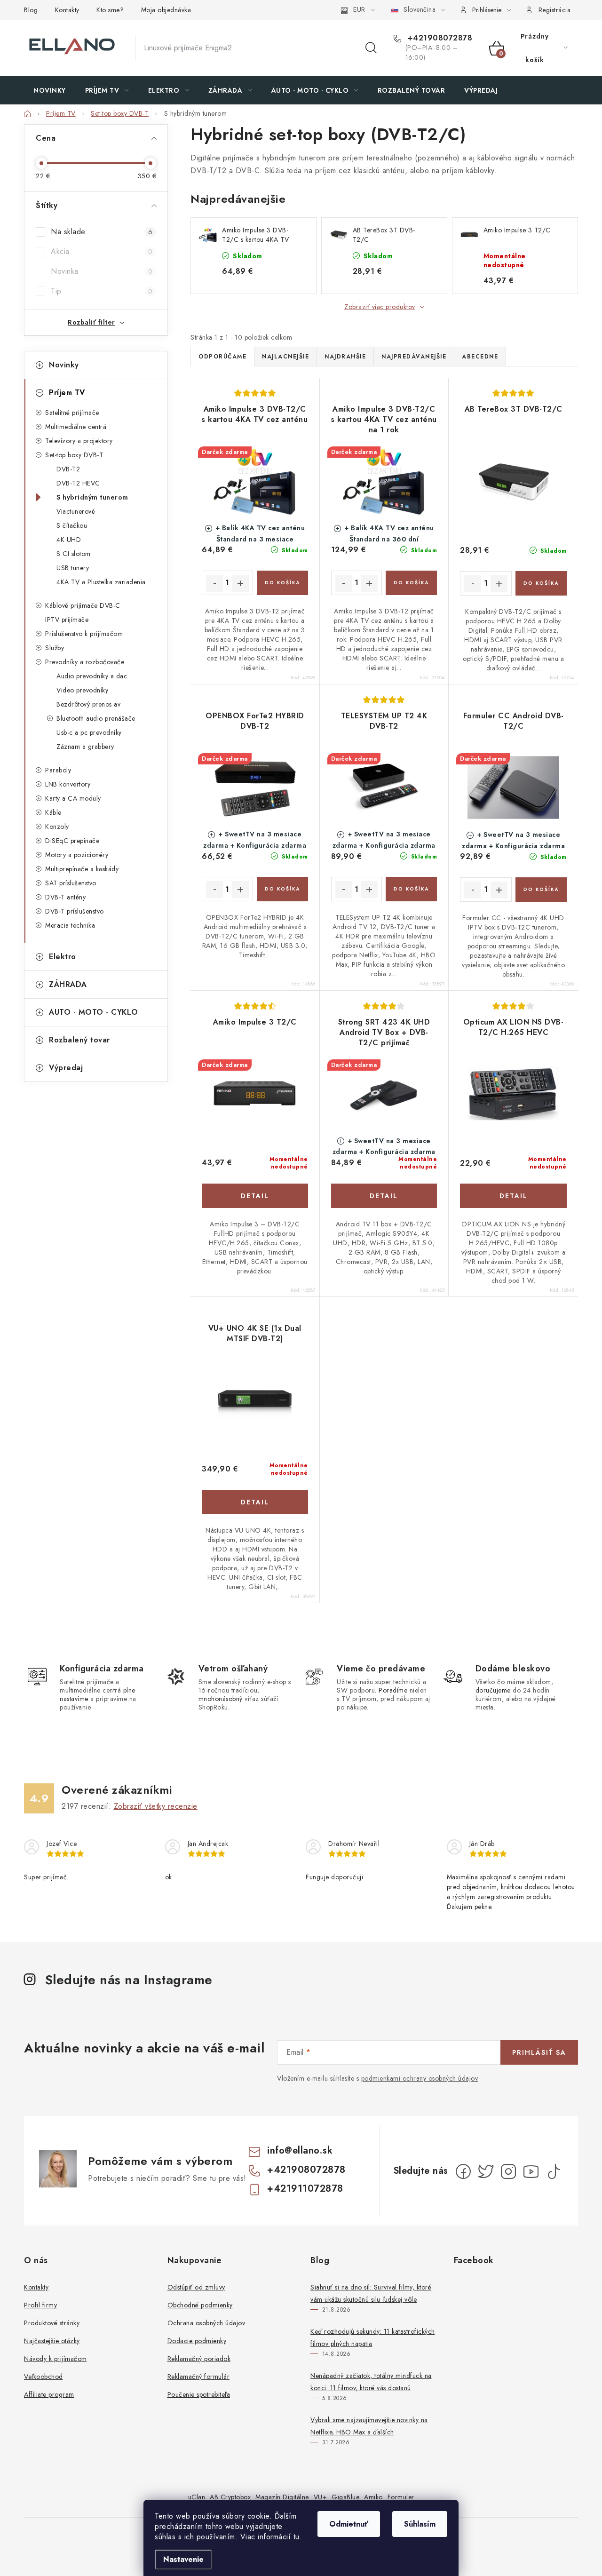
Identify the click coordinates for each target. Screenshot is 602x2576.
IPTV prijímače (67, 620)
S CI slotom (74, 554)
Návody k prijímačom (55, 2359)
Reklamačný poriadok (199, 2359)
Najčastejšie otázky (52, 2341)
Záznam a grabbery (85, 747)
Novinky (64, 365)
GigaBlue (345, 2497)
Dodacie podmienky (197, 2341)
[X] (486, 2171)
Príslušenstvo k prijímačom (84, 634)
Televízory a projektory (79, 441)
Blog (31, 10)
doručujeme (493, 1690)
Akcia (102, 251)
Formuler (401, 2497)
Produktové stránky (52, 2323)
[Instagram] (508, 2171)
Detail (255, 1196)
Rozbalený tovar (79, 1040)
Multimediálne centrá (76, 427)
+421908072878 (439, 38)
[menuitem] (50, 90)
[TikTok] (554, 2171)
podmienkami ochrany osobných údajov (420, 2078)
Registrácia (555, 10)
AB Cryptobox (230, 2497)
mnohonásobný (221, 1699)
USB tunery (73, 568)
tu (297, 2537)
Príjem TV (67, 393)
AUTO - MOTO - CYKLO (94, 1012)
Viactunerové (76, 511)
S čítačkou (72, 525)
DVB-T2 (68, 469)
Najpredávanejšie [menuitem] (414, 357)
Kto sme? (110, 10)
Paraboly (58, 770)
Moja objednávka (166, 10)
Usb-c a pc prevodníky (89, 732)
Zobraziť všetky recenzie (156, 1806)
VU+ (321, 2497)
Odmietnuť (349, 2524)
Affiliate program (49, 2394)
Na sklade (102, 232)
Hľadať (371, 48)
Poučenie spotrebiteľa (199, 2394)
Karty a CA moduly (73, 798)
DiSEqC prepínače (72, 841)
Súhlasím (420, 2524)
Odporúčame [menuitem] (222, 357)
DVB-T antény (65, 897)
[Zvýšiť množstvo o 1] (240, 583)
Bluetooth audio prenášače (96, 718)
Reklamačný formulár (199, 2377)
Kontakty (67, 10)
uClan (197, 2497)
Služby (55, 648)
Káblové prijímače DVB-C (83, 605)
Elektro (63, 957)
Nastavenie (183, 2559)
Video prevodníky (82, 690)
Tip (102, 291)
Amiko (373, 2497)
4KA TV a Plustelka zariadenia (101, 582)
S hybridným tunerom (92, 497)
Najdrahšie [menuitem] (345, 357)
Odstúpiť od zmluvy (196, 2287)
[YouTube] (531, 2171)
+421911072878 (305, 2189)
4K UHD (69, 540)
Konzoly (57, 827)
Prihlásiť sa (539, 2052)
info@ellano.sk (300, 2151)
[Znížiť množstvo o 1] (214, 583)
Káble (53, 812)
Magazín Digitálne (282, 2497)
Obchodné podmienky (200, 2305)
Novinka (102, 271)
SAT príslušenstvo (71, 883)
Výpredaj (66, 1068)
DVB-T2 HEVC (78, 483)
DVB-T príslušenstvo (75, 911)
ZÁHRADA (68, 984)
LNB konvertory (68, 784)
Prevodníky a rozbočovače (85, 662)
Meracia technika (70, 925)
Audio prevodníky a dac (92, 676)
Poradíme (393, 1690)
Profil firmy (40, 2305)
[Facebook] (463, 2171)
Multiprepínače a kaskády (82, 869)
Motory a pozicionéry (77, 855)
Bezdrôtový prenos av (88, 704)
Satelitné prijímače (72, 413)
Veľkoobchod (44, 2377)
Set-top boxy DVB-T (74, 455)
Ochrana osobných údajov (206, 2323)
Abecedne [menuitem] (480, 357)
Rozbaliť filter (91, 322)
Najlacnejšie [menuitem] (285, 357)
